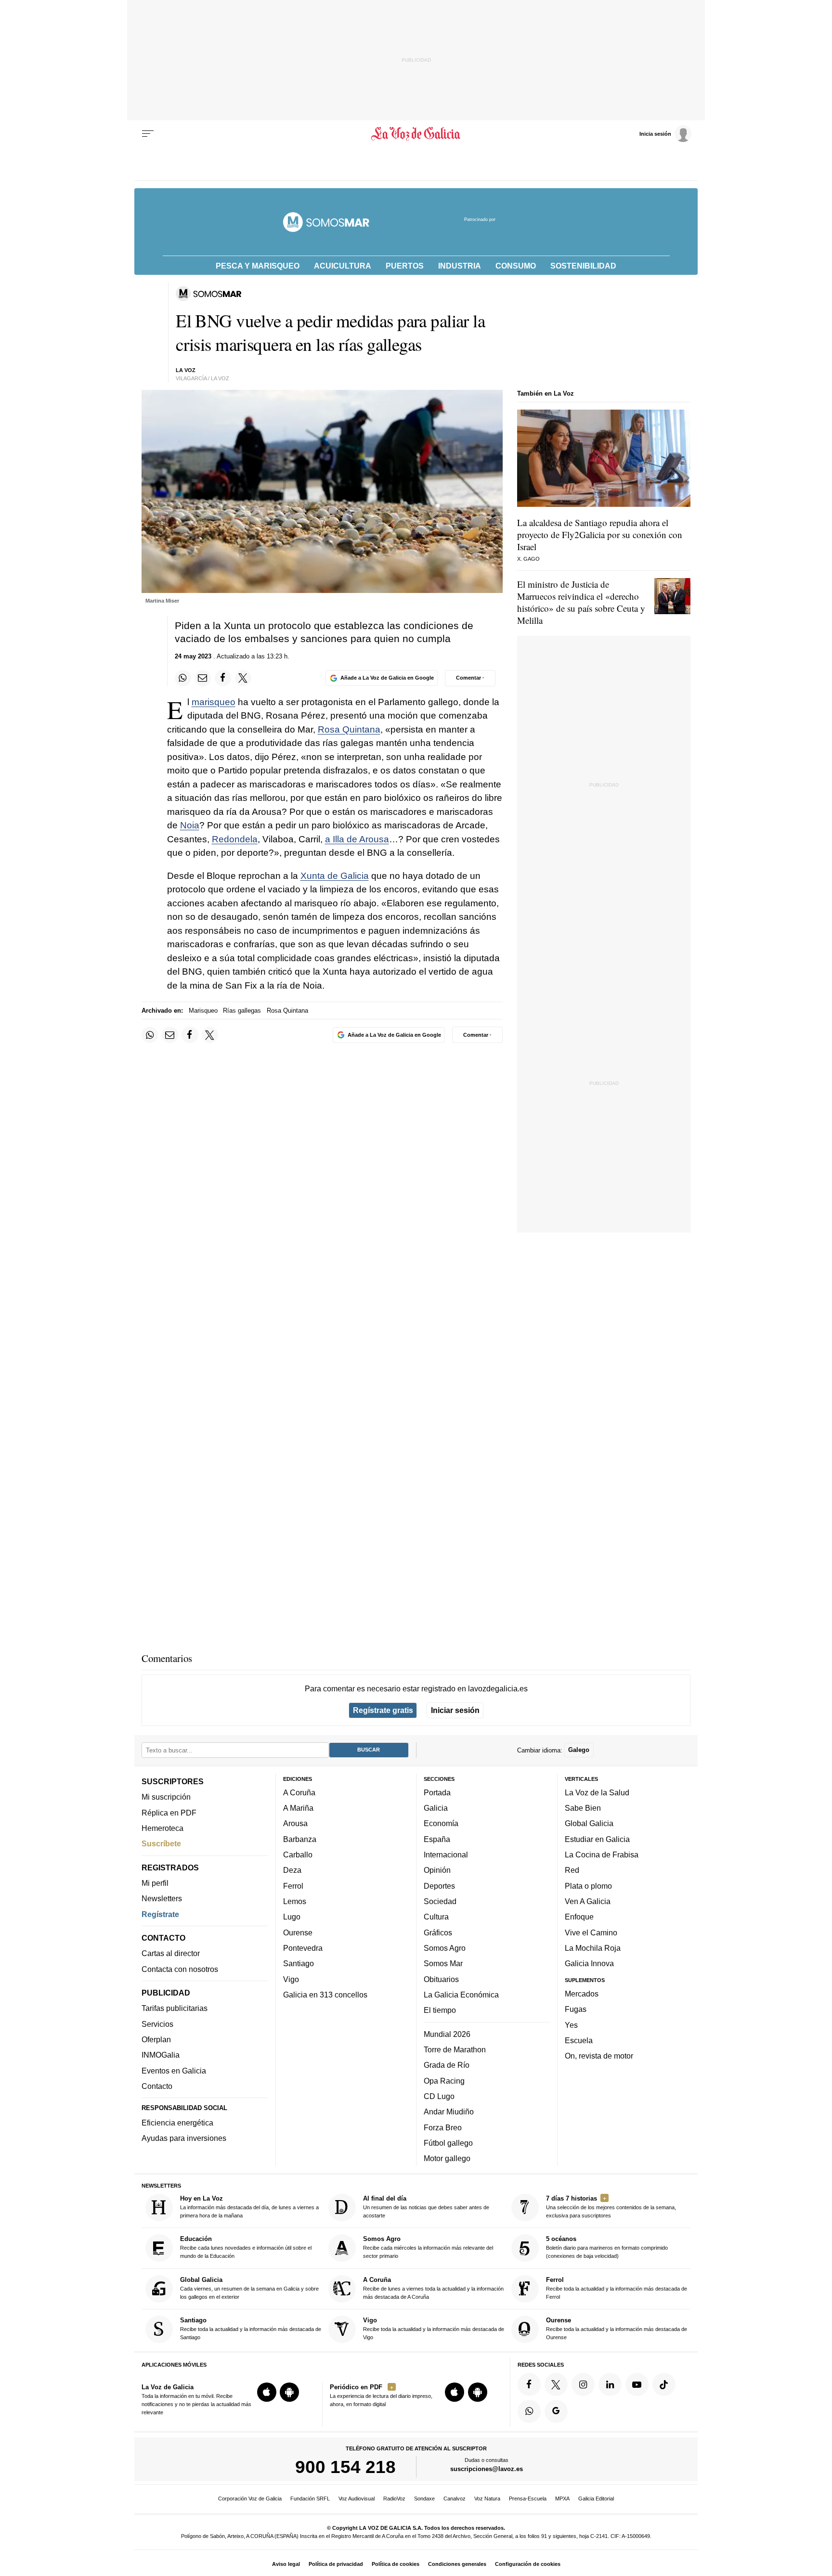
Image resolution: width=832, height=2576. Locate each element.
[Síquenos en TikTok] (664, 2384)
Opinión (437, 1870)
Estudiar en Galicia (597, 1839)
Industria (460, 266)
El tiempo (440, 2010)
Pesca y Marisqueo (258, 266)
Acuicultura (343, 266)
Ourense (298, 1932)
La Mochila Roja (593, 1948)
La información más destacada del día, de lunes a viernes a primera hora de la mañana (249, 2207)
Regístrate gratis (383, 1710)
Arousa (295, 1823)
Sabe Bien (583, 1808)
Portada (437, 1792)
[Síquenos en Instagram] (583, 2384)
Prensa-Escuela (528, 2499)
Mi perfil (155, 1883)
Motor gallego (447, 2158)
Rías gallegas (242, 1011)
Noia (190, 825)
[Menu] (148, 134)
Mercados (582, 1994)
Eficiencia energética (177, 2123)
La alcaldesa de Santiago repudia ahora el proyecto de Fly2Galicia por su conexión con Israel (600, 535)
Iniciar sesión (455, 1710)
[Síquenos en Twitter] (556, 2384)
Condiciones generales (457, 2564)
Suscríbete (161, 1843)
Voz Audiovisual (357, 2499)
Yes (571, 2024)
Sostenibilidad (583, 266)
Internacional (446, 1855)
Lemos (295, 1901)
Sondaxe (424, 2499)
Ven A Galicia (588, 1901)
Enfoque (579, 1917)
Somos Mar (443, 1963)
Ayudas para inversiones (184, 2138)
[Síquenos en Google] (556, 2411)
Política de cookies (396, 2564)
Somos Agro (445, 1948)
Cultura (436, 1917)
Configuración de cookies (528, 2564)
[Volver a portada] (416, 134)
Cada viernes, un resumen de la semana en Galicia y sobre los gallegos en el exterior (249, 2288)
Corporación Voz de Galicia (250, 2499)
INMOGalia (161, 2055)
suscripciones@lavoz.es (487, 2469)
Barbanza (300, 1839)
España (437, 1839)
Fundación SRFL (310, 2499)
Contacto (157, 2086)
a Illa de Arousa (357, 839)
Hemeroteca (162, 1828)
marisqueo (214, 702)
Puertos (405, 266)
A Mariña (298, 1808)
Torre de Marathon (455, 2049)
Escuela (579, 2040)
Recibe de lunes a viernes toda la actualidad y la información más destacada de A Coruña (433, 2288)
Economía (441, 1823)
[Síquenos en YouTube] (637, 2384)
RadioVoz (394, 2499)
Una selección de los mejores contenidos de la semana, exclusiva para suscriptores (611, 2207)
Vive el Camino (591, 1932)
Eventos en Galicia (174, 2071)
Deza (292, 1870)
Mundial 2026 (447, 2034)
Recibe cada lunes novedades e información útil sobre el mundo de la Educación (246, 2247)
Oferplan (156, 2039)
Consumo (516, 266)
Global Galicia (589, 1823)
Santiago (299, 1963)
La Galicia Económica (461, 1995)
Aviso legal (286, 2564)
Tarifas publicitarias (175, 2008)
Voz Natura (487, 2499)
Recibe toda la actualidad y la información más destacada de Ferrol (617, 2288)
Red (572, 1870)
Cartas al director (171, 1953)
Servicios (157, 2024)
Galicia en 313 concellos (325, 1995)
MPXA (562, 2499)
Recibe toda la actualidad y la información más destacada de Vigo (434, 2328)
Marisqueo (203, 1011)
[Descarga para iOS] (267, 2392)
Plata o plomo (588, 1886)
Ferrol (293, 1886)
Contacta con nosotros (180, 1969)
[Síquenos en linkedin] (610, 2384)
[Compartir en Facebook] (223, 678)
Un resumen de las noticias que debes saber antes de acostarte (426, 2207)
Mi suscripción (166, 1797)
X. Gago (528, 559)
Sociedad (440, 1901)
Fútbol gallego (448, 2143)
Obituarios (441, 1979)
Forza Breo (443, 2127)
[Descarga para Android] (289, 2392)
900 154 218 (345, 2467)
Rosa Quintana (349, 729)
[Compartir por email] (203, 678)
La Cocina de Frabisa (602, 1855)
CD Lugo (439, 2096)
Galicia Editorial (596, 2499)
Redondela (235, 839)
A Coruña (299, 1792)
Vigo (291, 1979)
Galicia (436, 1808)
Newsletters (162, 1898)
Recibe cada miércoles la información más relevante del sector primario (428, 2247)
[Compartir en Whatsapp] (183, 678)
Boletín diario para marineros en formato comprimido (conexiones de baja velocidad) (607, 2247)
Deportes (439, 1886)
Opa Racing (444, 2081)
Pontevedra (303, 1948)
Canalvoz (455, 2499)
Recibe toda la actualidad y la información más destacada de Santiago (251, 2328)
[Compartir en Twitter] (243, 678)
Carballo (298, 1855)
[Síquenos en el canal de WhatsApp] (529, 2411)
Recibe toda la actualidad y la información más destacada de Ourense (617, 2328)
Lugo (292, 1917)
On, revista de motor (599, 2056)
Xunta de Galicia (335, 876)
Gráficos (438, 1932)
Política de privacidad (336, 2564)
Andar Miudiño (449, 2112)
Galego (579, 1750)
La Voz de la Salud (597, 1792)
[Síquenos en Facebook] (529, 2384)
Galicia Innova (589, 1963)
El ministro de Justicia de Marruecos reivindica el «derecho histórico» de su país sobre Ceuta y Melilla (581, 602)
